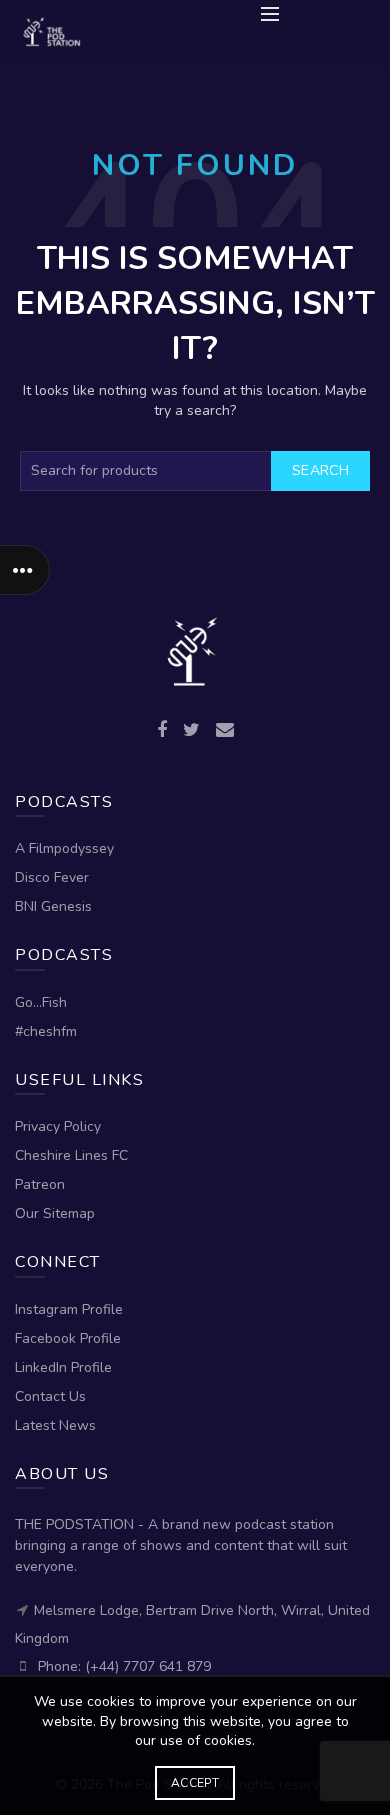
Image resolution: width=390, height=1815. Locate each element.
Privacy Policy (58, 1126)
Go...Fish (41, 1002)
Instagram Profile (69, 1309)
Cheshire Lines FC (71, 1155)
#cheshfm (46, 1031)
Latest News (55, 1425)
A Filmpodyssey (64, 848)
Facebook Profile (68, 1338)
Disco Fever (52, 877)
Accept (195, 1783)
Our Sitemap (55, 1213)
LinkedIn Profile (63, 1367)
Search (320, 470)
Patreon (40, 1184)
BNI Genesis (53, 906)
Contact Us (50, 1396)
